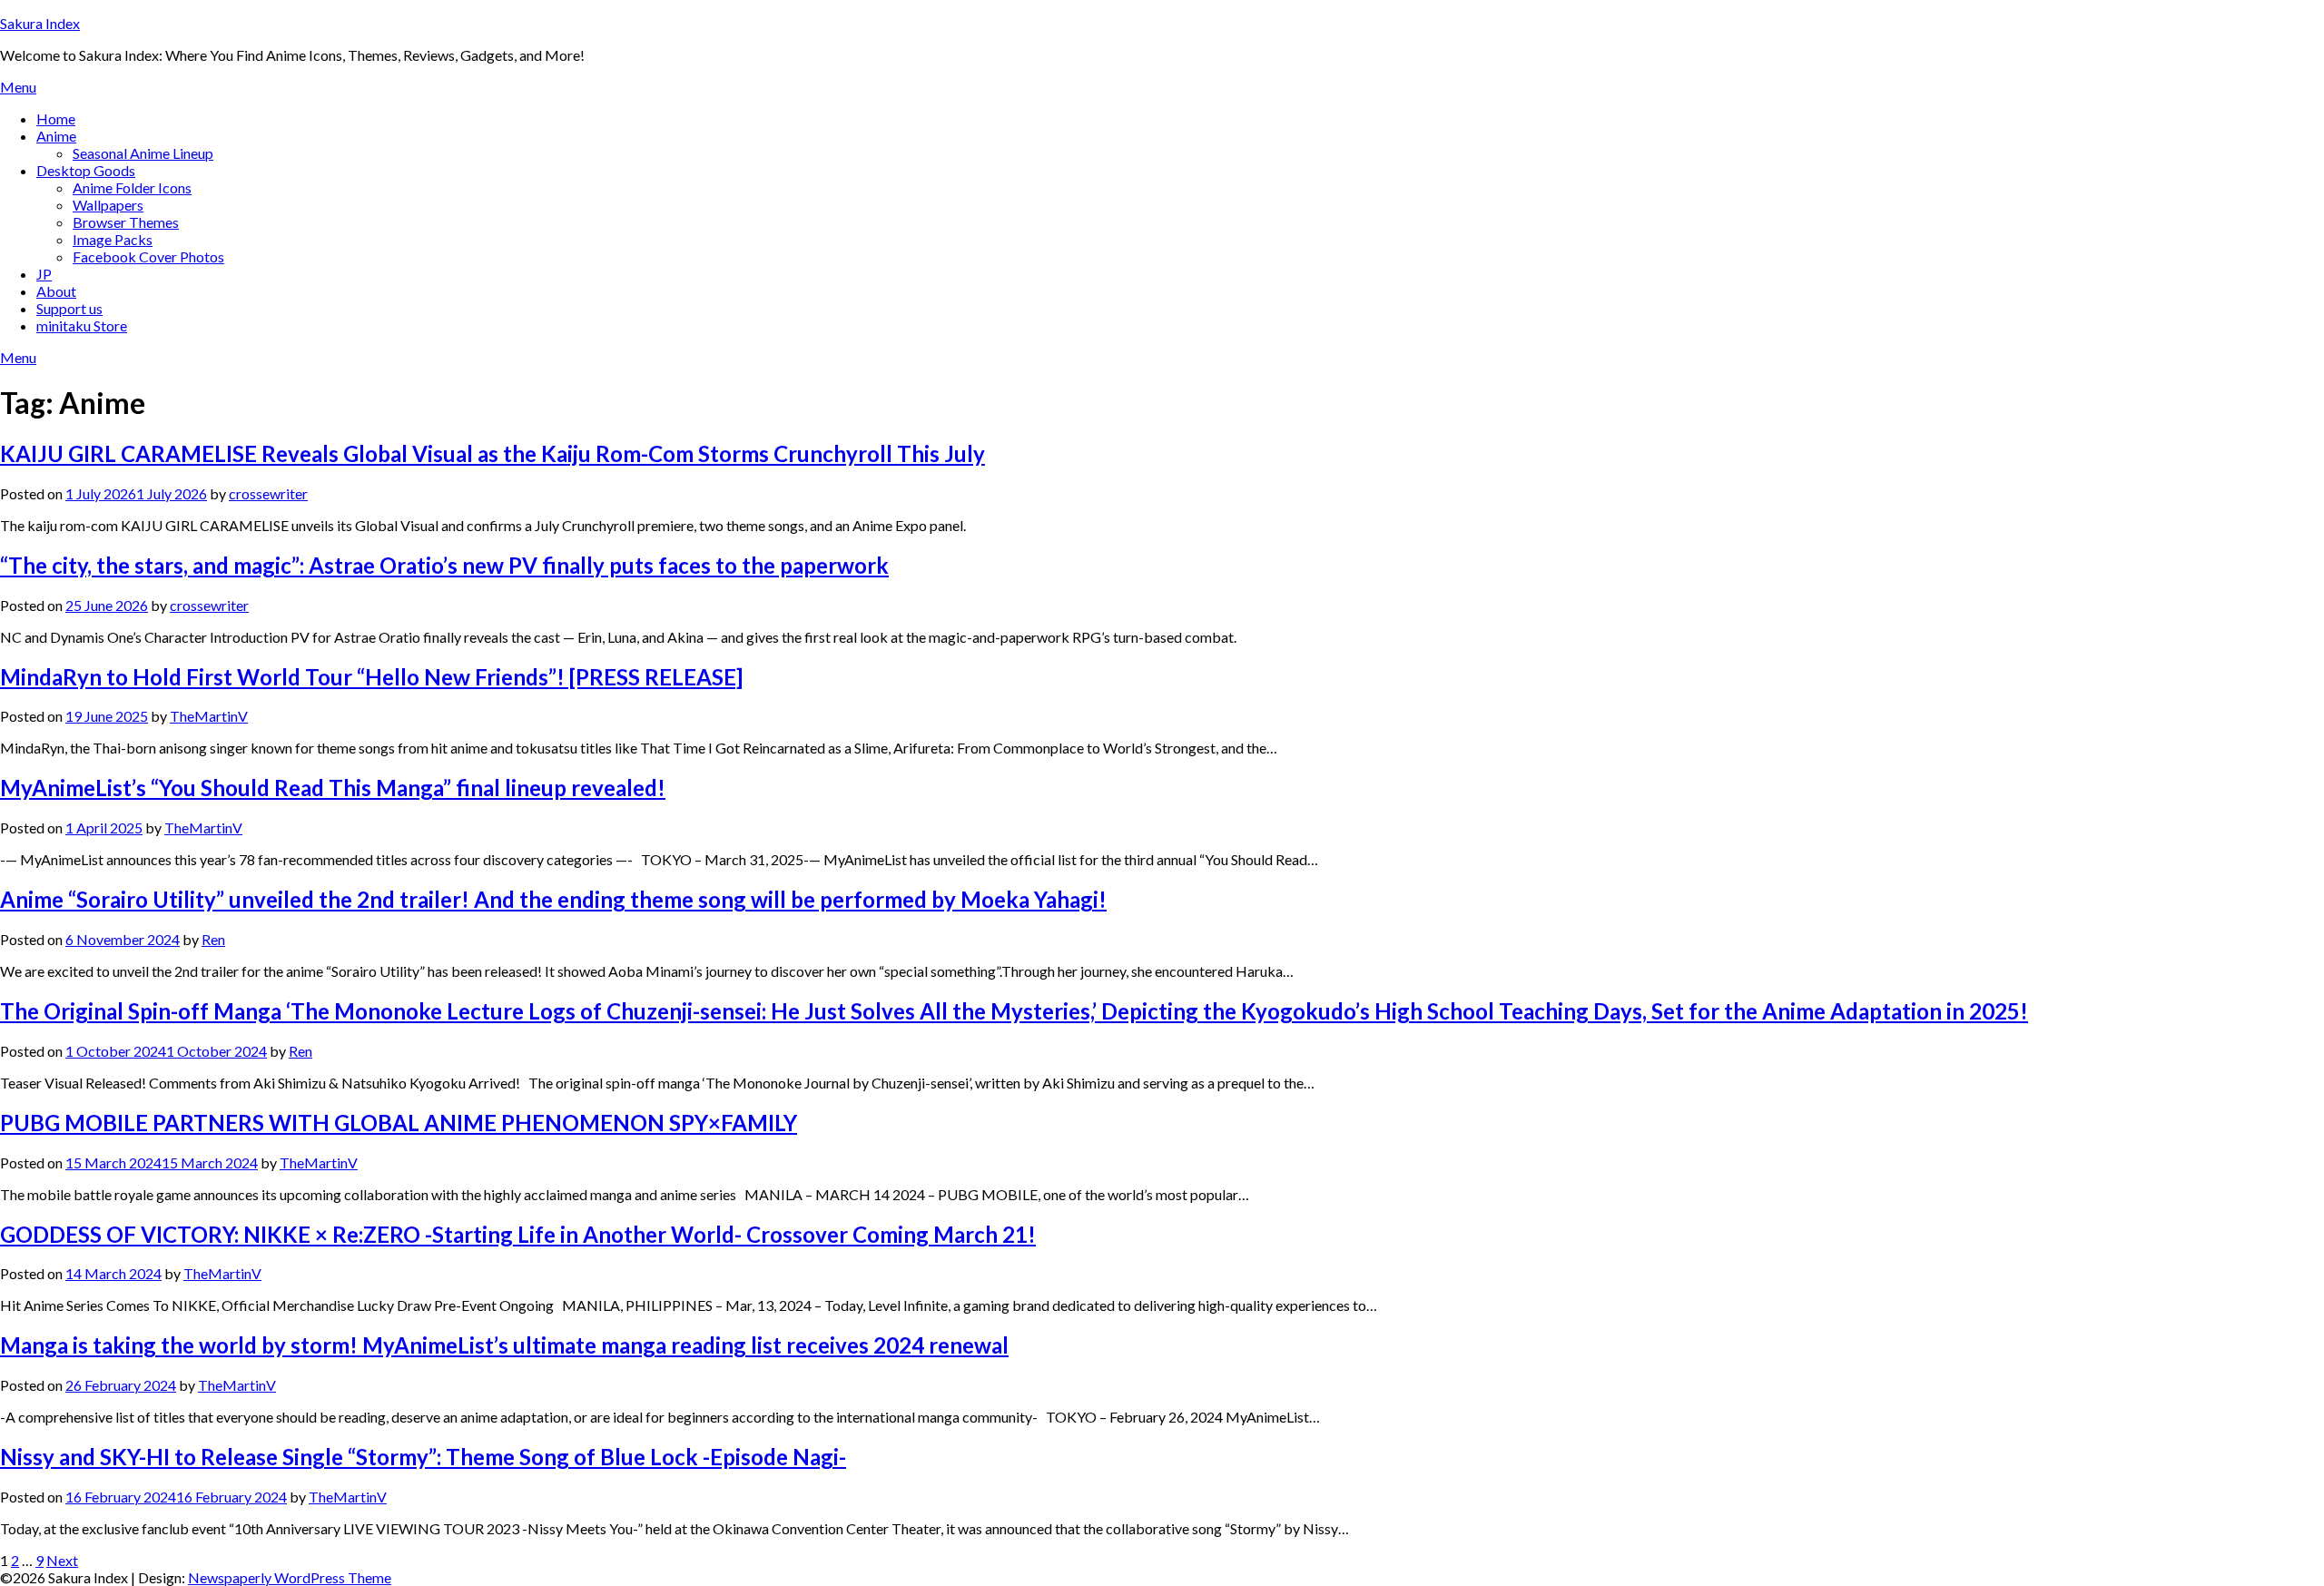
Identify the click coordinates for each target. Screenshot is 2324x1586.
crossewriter (268, 493)
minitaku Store (82, 325)
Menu (18, 87)
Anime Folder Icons (132, 187)
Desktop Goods (86, 170)
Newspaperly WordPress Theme (290, 1577)
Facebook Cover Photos (148, 256)
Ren (213, 939)
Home (56, 118)
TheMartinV (209, 716)
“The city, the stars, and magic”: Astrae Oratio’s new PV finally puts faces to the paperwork (444, 565)
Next (62, 1560)
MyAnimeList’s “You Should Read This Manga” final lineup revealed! (333, 788)
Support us (69, 308)
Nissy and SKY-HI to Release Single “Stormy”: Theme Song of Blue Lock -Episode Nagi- (423, 1457)
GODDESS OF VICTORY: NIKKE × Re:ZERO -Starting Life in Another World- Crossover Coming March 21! (518, 1234)
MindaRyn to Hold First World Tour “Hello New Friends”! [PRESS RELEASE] (371, 677)
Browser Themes (126, 222)
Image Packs (113, 239)
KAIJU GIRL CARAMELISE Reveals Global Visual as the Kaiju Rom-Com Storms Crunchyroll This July (492, 453)
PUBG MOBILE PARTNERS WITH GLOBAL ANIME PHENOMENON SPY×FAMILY (399, 1123)
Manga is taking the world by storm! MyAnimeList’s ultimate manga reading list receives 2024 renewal (504, 1345)
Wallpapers (108, 205)
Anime (56, 136)
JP (44, 274)
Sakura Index (40, 23)
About (56, 291)
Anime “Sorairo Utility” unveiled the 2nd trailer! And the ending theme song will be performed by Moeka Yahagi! (553, 899)
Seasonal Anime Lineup (143, 153)
